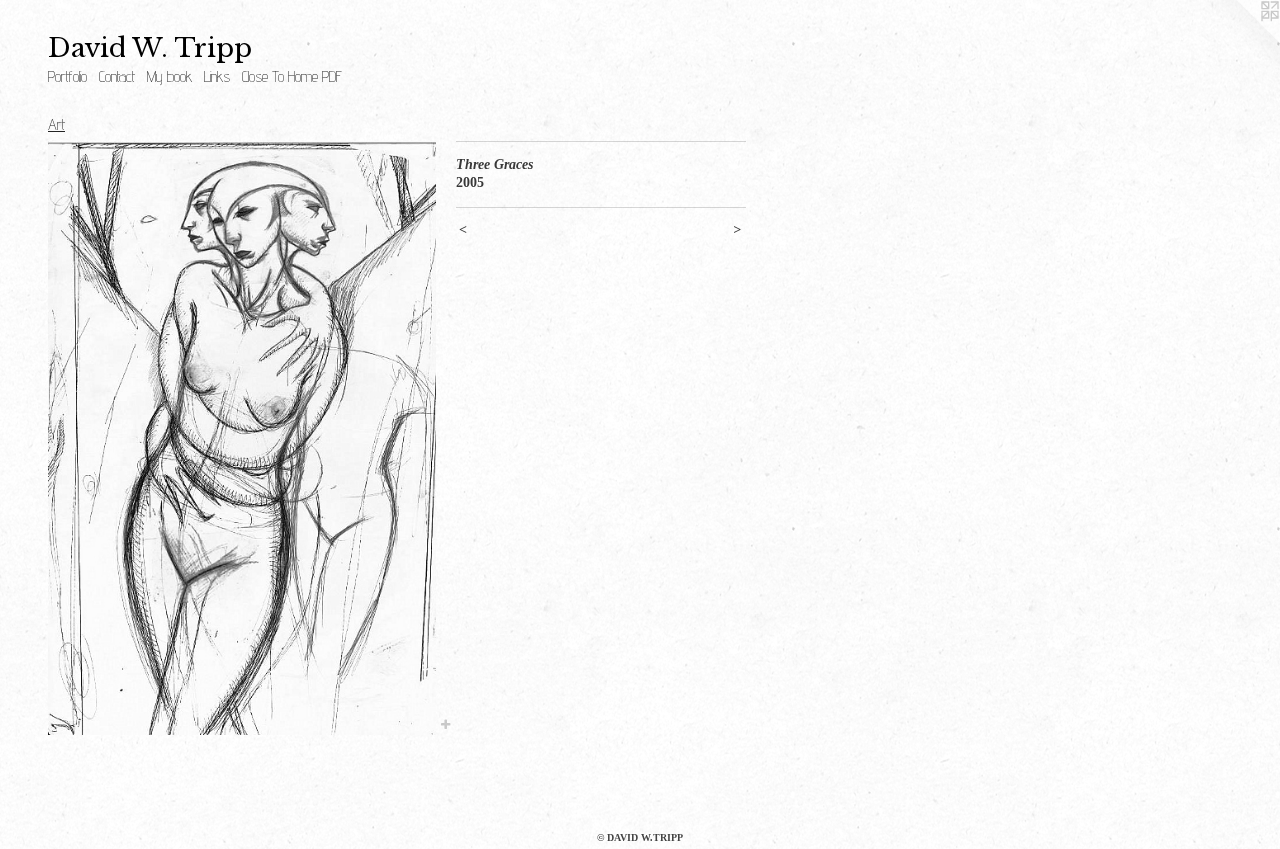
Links (217, 76)
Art (56, 124)
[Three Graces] (242, 438)
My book (169, 76)
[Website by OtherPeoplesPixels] (1240, 40)
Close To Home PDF (292, 76)
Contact (117, 76)
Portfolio (67, 76)
